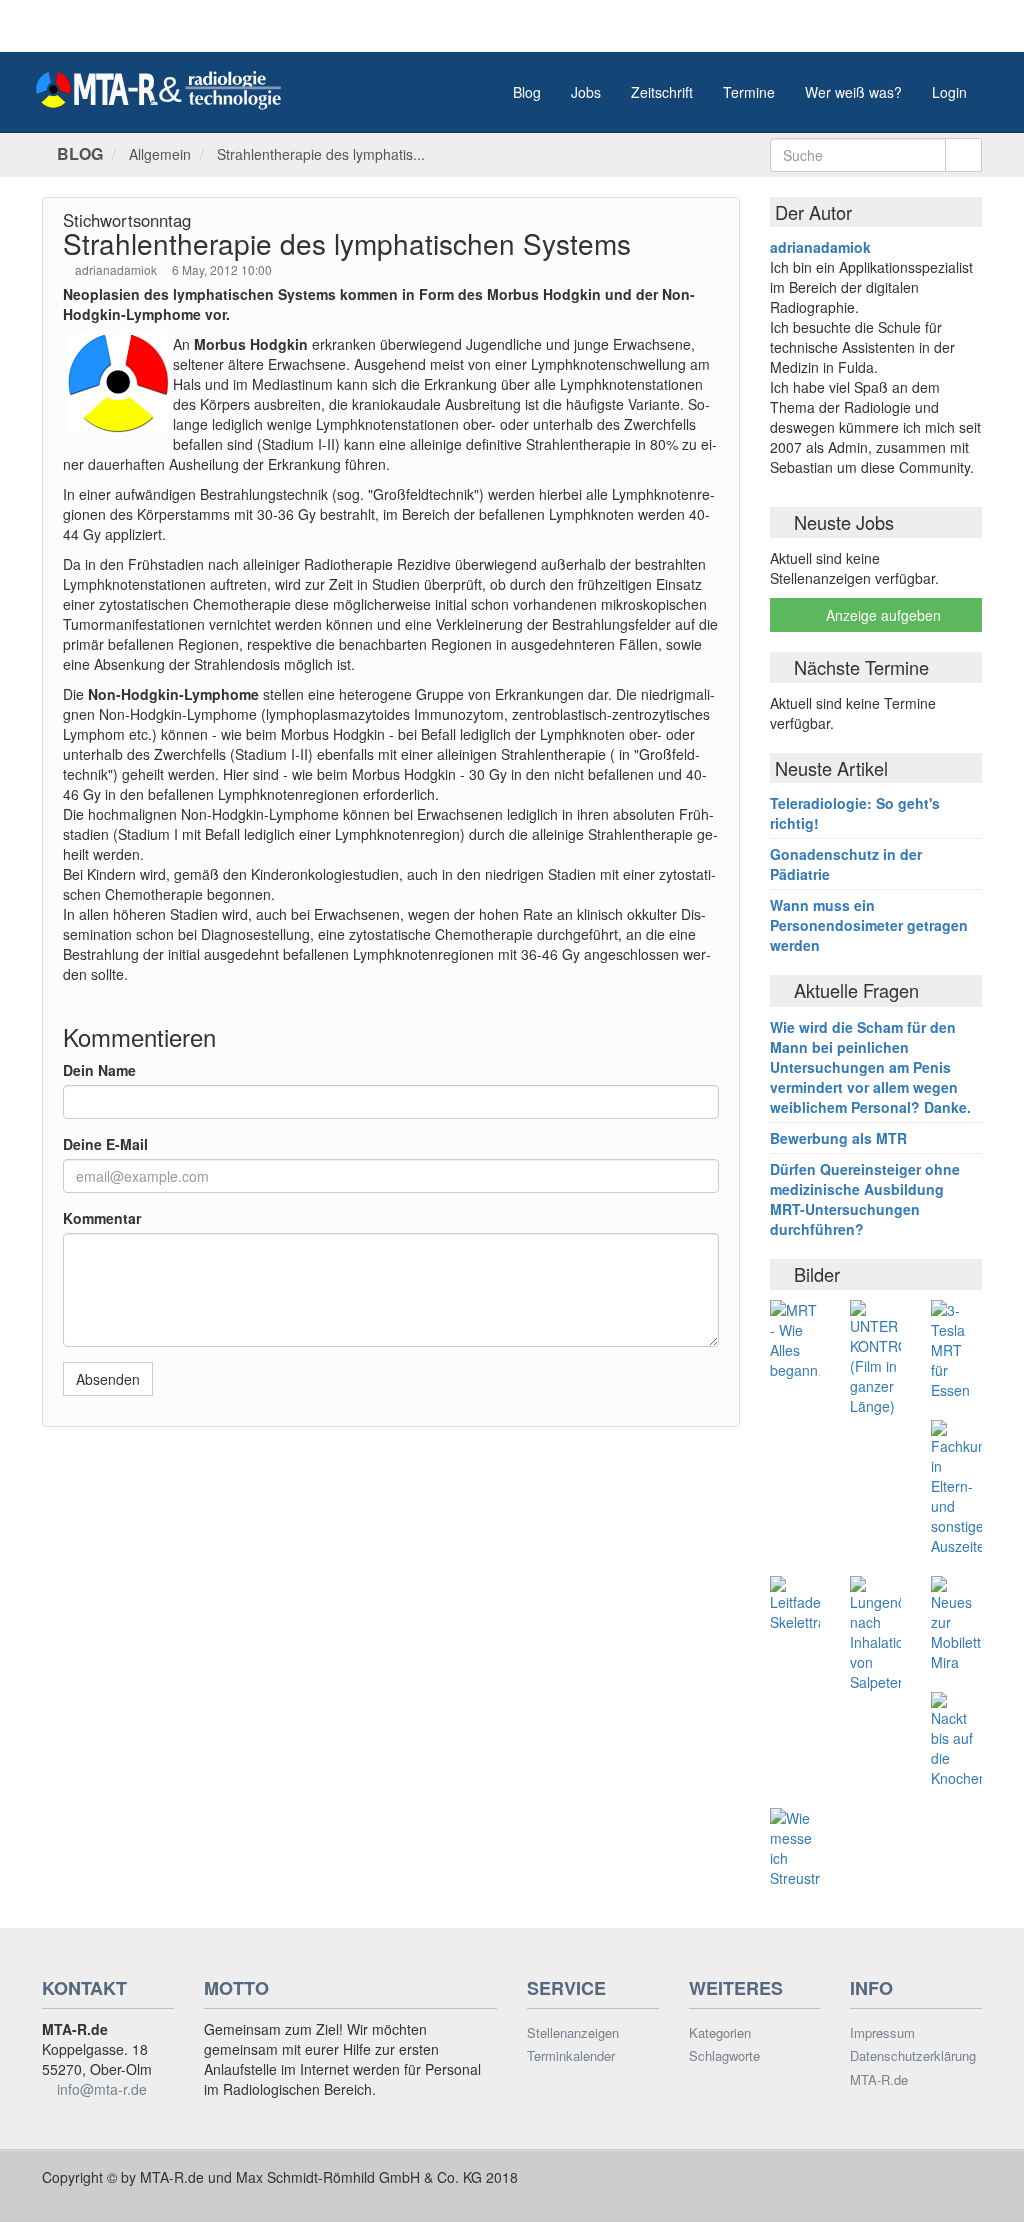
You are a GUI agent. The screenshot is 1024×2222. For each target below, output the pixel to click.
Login (949, 92)
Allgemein (160, 154)
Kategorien (720, 2033)
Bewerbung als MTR (838, 1138)
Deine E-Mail (105, 1144)
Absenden (108, 1379)
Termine (749, 92)
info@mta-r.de (102, 2089)
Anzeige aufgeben (881, 615)
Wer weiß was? (853, 92)
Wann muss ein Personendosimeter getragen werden (869, 925)
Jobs (586, 92)
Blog (527, 92)
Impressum (882, 2033)
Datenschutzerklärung (913, 2056)
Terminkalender (571, 2056)
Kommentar (102, 1218)
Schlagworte (724, 2056)
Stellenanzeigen (573, 2033)
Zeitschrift (662, 92)
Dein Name (99, 1070)
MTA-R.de (879, 2080)
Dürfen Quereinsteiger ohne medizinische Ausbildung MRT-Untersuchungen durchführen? (865, 1199)
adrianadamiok (117, 269)
